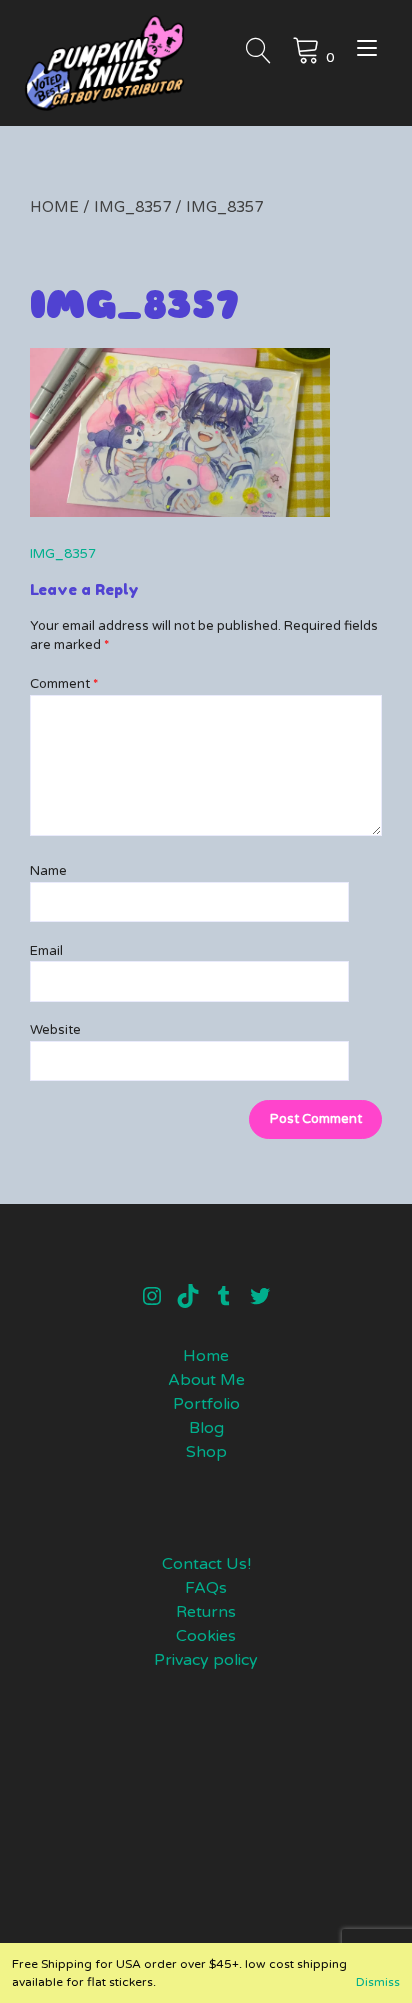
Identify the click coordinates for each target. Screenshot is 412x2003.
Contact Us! (206, 1564)
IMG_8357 (132, 207)
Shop (206, 1452)
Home (54, 207)
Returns (206, 1612)
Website (55, 1030)
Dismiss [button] (378, 1982)
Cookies (206, 1636)
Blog (206, 1428)
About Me (206, 1380)
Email (46, 951)
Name (48, 871)
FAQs (206, 1588)
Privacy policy (206, 1660)
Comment (64, 684)
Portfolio (206, 1404)
